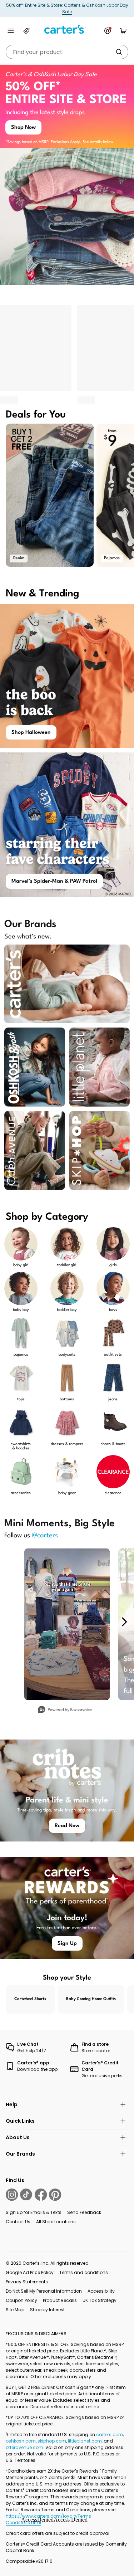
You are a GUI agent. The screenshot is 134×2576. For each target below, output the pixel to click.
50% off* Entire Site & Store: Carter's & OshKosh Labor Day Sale (67, 8)
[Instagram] (12, 2195)
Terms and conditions (84, 2272)
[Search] (119, 52)
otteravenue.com (24, 2447)
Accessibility (101, 2291)
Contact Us (18, 2222)
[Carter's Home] (67, 30)
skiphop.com (52, 2441)
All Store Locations (56, 2222)
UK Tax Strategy (100, 2300)
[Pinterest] (55, 2195)
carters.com (110, 2434)
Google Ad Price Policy (30, 2272)
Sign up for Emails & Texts (34, 2212)
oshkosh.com (21, 2441)
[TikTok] (26, 2195)
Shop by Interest (47, 2310)
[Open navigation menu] (11, 31)
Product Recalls (60, 2300)
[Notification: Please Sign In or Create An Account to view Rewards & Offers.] (108, 31)
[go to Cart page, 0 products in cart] (123, 31)
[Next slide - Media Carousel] (124, 1622)
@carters (45, 1536)
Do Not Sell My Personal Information (44, 2291)
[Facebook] (41, 2195)
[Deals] (26, 31)
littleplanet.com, (86, 2441)
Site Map (15, 2310)
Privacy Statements (27, 2282)
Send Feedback (84, 2212)
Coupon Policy (21, 2300)
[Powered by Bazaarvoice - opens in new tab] (65, 1710)
